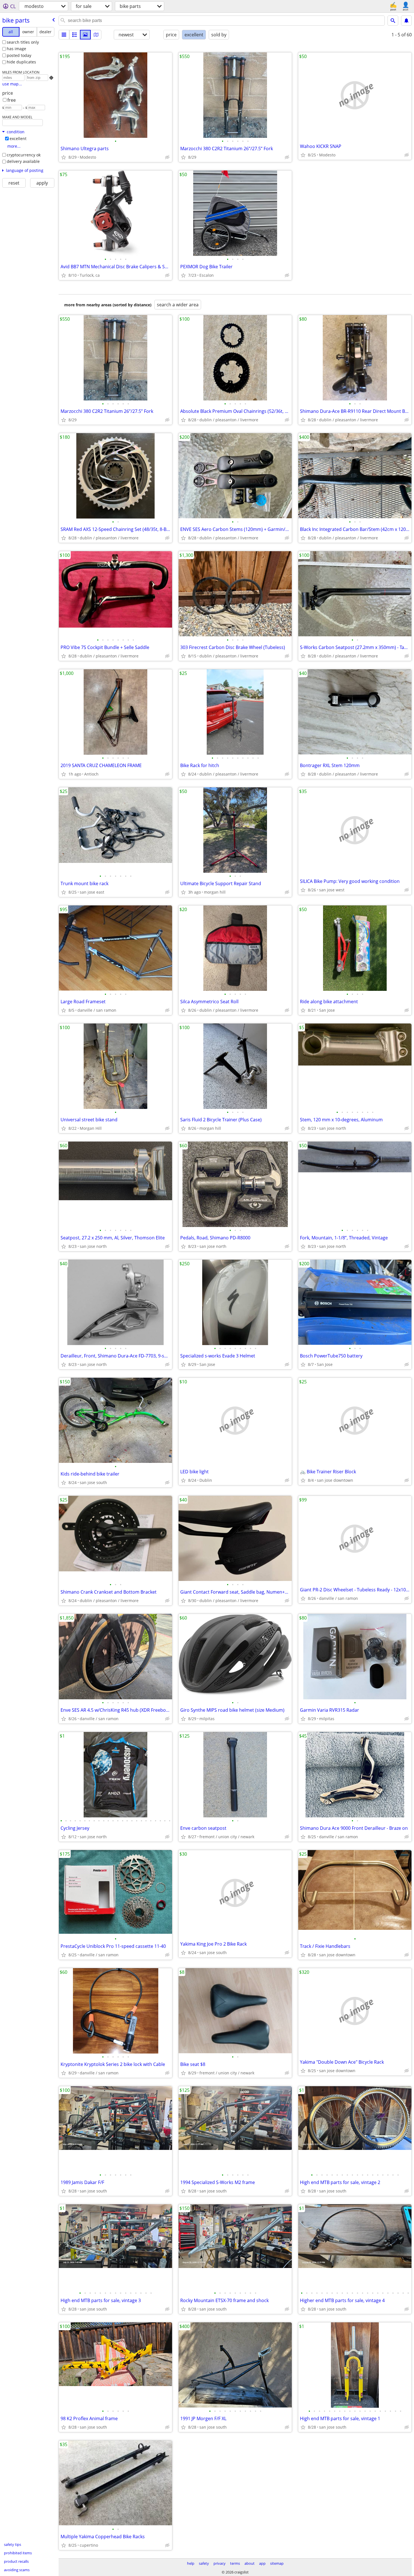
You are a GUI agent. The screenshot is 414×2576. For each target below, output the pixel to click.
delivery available (23, 161)
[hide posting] (167, 157)
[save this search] (406, 21)
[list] (64, 35)
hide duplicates (21, 62)
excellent (18, 139)
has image (16, 49)
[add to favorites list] (64, 157)
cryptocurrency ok (24, 155)
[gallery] (85, 35)
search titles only (23, 42)
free (12, 100)
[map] (96, 35)
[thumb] (75, 35)
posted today (19, 55)
